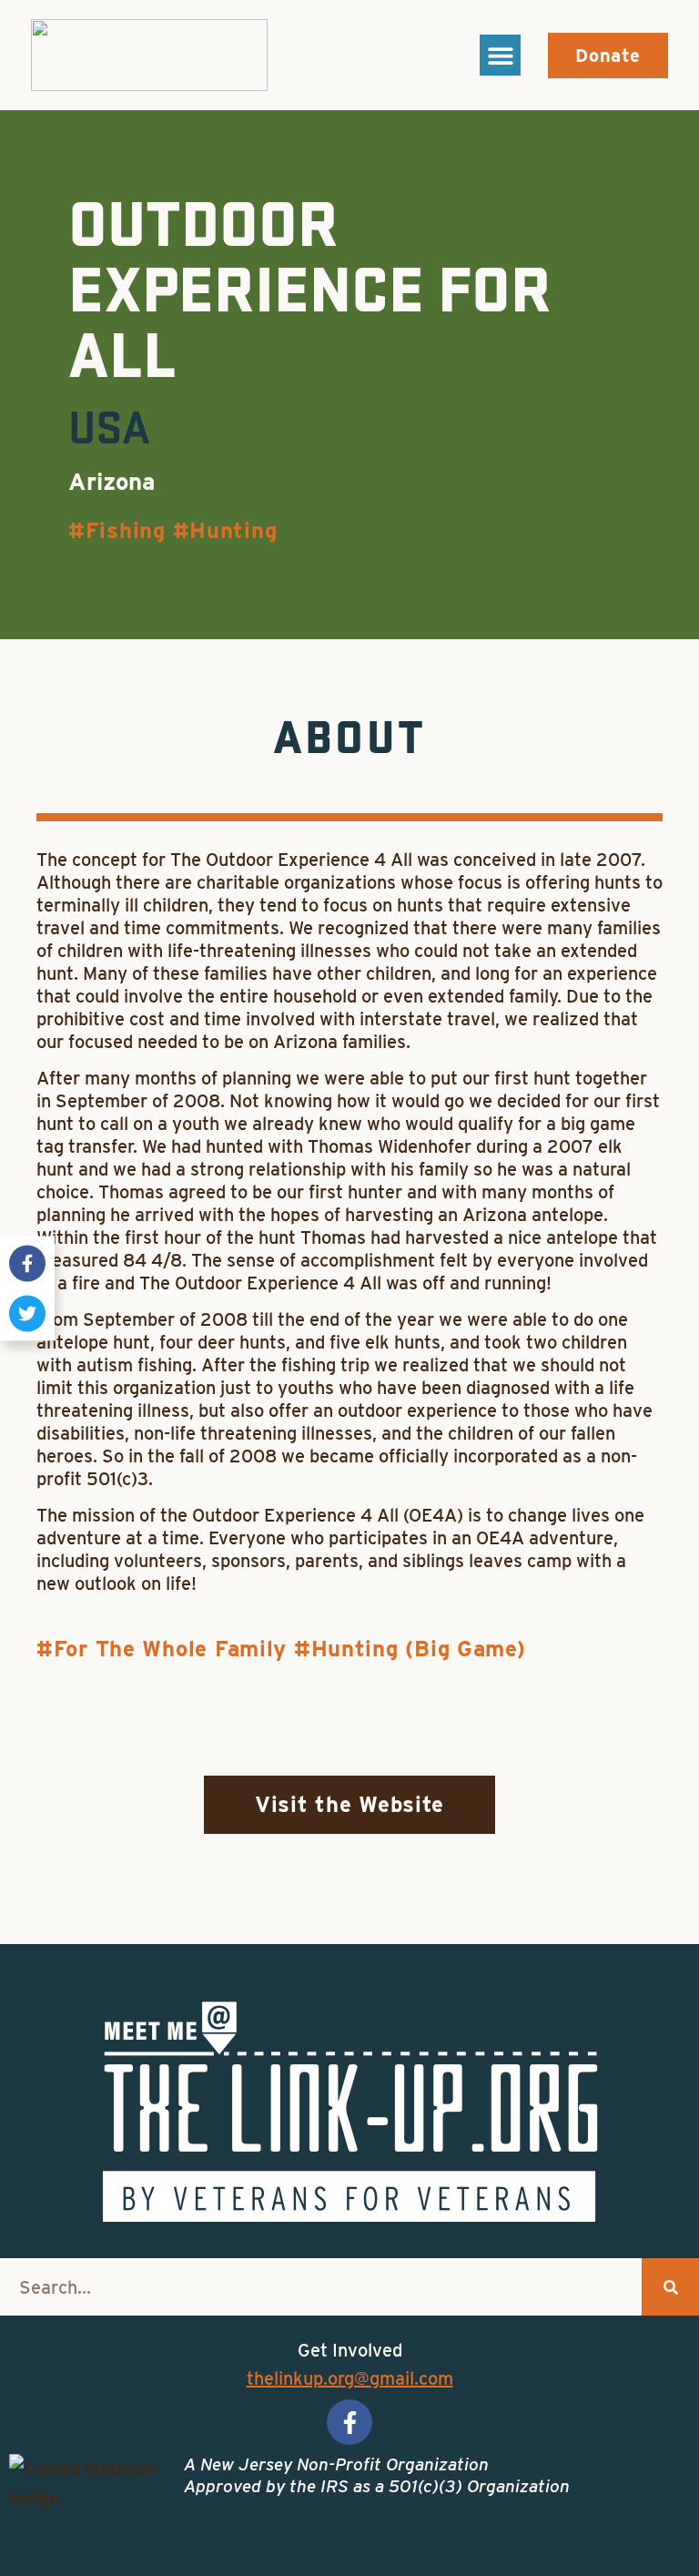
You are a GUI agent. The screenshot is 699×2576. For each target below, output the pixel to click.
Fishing (126, 530)
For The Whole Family (170, 1649)
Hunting (233, 530)
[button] (500, 55)
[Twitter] (27, 1313)
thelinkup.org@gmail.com (350, 2378)
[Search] (670, 2287)
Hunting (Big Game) (419, 1649)
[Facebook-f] (27, 1263)
